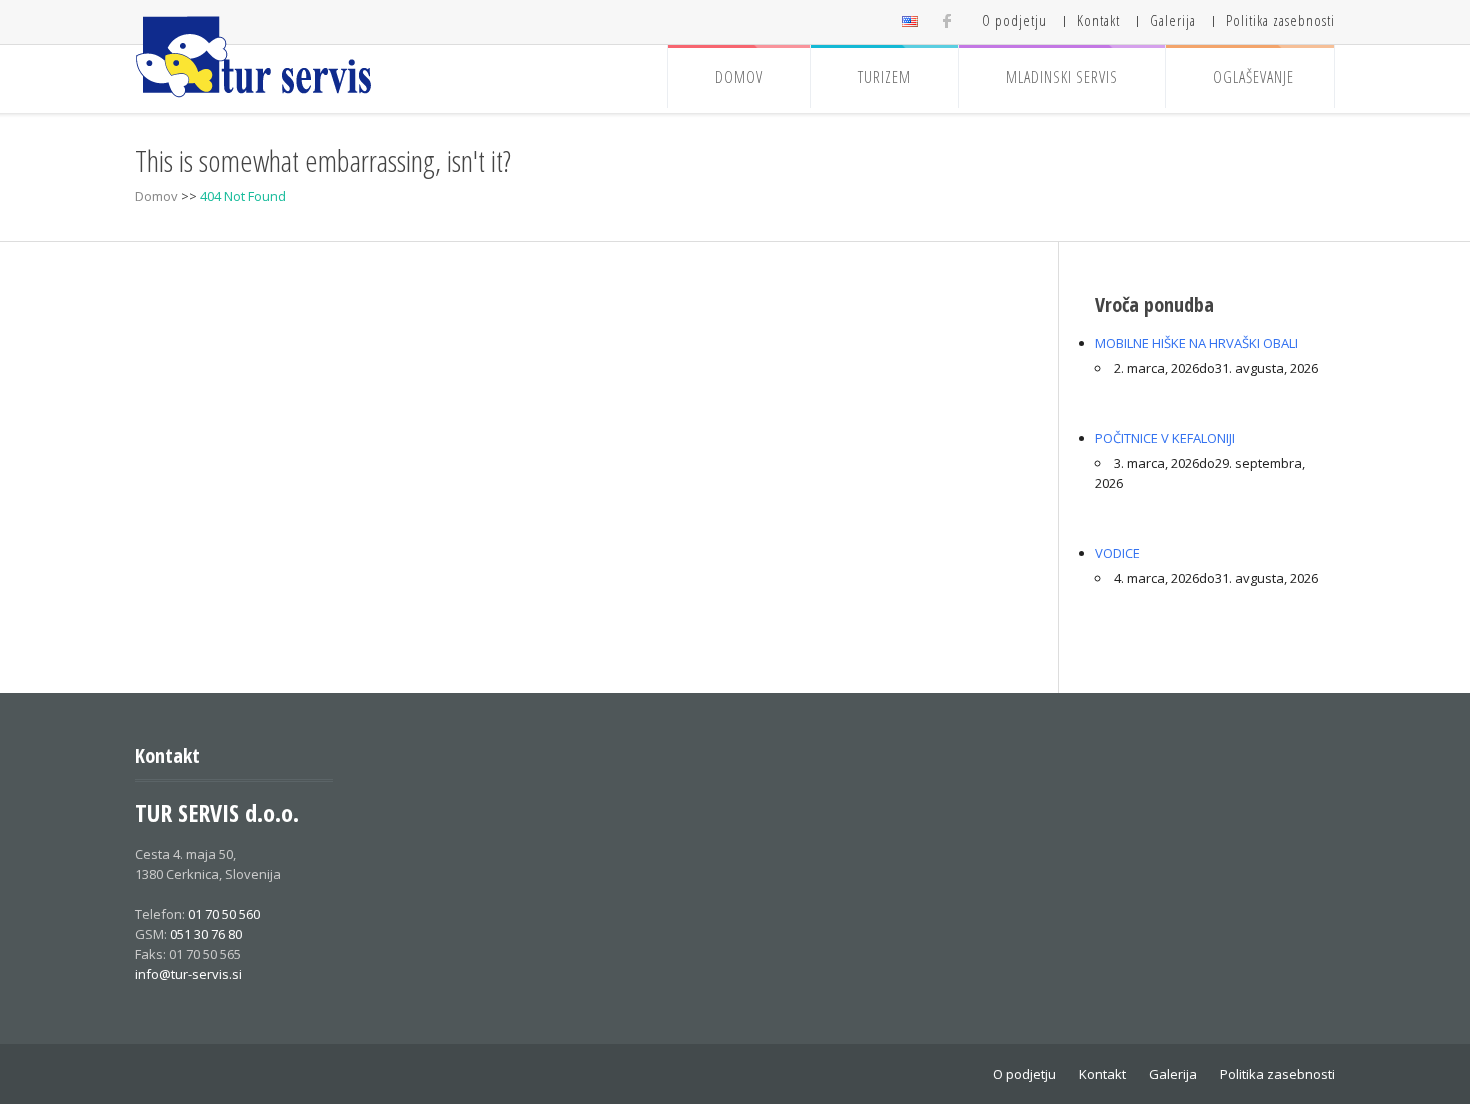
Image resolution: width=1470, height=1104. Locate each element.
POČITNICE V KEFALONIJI (1165, 438)
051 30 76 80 (206, 934)
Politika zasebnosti (1280, 20)
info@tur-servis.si (188, 974)
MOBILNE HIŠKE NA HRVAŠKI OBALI (1196, 343)
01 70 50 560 (224, 914)
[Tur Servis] (254, 57)
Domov (156, 196)
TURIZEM (884, 77)
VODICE (1117, 553)
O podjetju (1014, 20)
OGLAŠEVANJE (1253, 77)
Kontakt (1098, 20)
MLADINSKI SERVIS (1062, 77)
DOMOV (739, 77)
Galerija (1173, 20)
